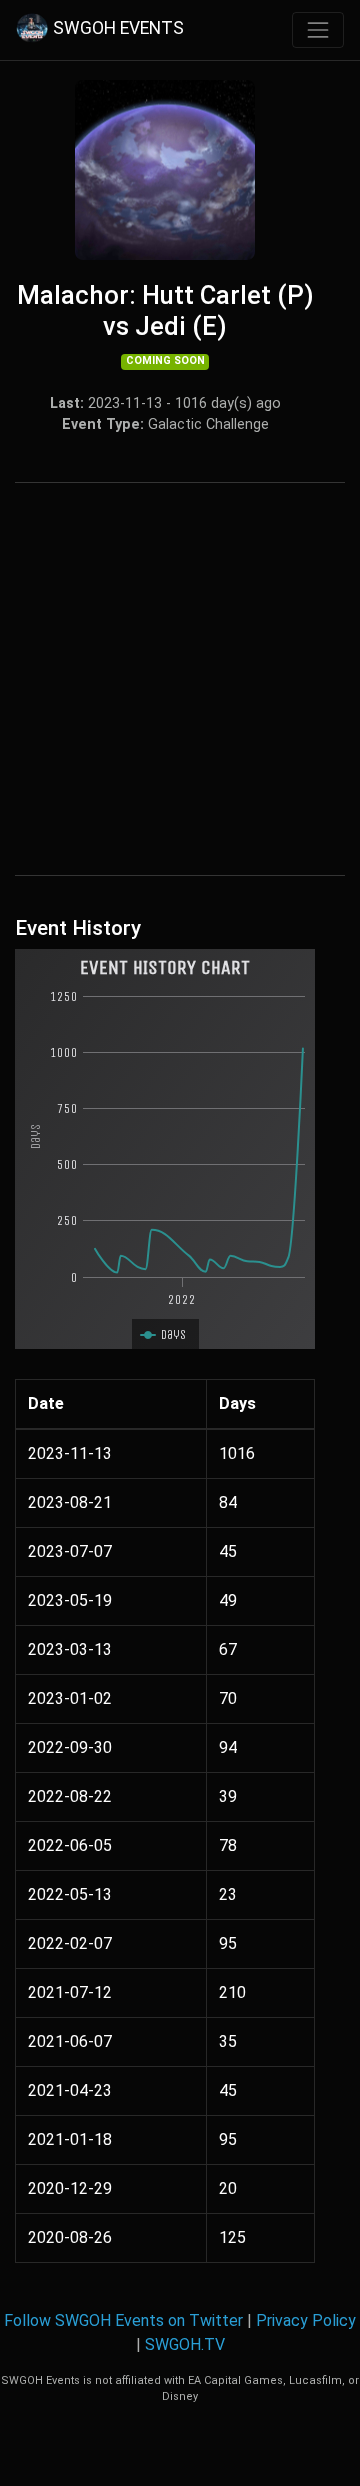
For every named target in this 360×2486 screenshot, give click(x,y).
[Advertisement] (180, 679)
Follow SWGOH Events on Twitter (123, 2320)
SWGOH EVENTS (118, 29)
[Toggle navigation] (318, 30)
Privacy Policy (306, 2320)
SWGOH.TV (185, 2344)
